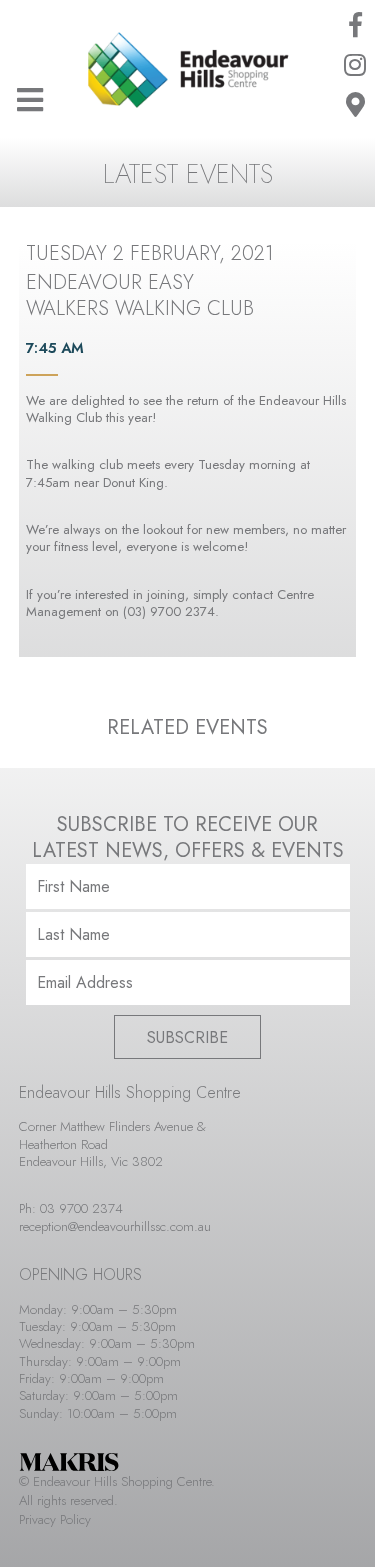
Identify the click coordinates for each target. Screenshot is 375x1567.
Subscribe (187, 1037)
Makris (69, 1462)
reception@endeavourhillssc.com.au (115, 1226)
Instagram (355, 65)
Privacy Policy (55, 1519)
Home (188, 70)
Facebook (355, 25)
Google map (355, 105)
